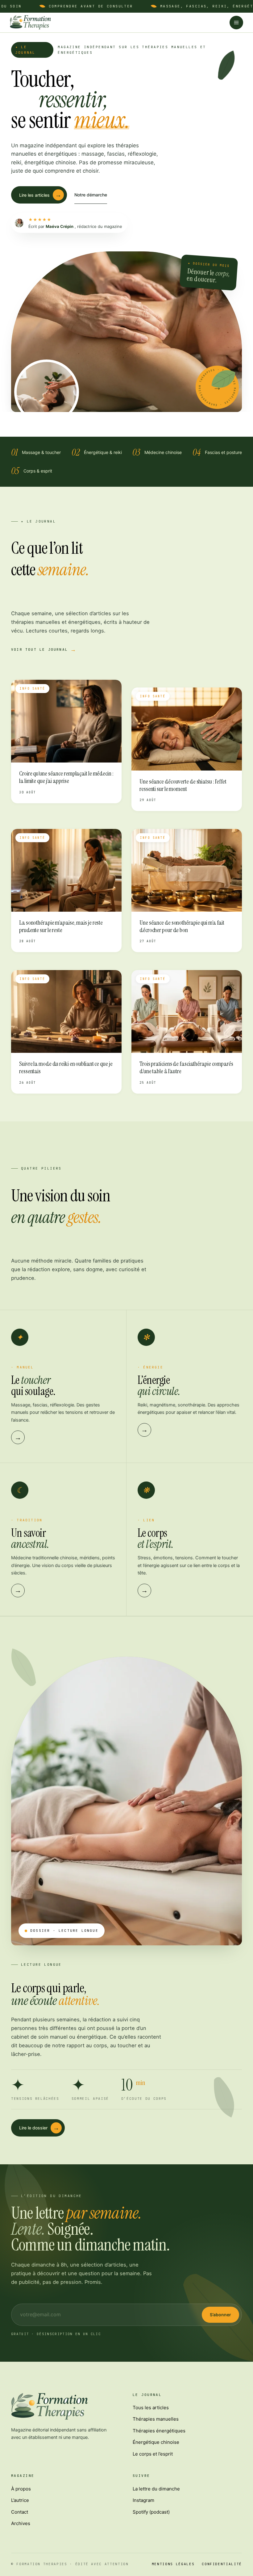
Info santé (32, 689)
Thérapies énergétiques (159, 2431)
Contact (20, 2512)
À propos (21, 2489)
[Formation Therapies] (30, 23)
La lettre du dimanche (156, 2489)
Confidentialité (222, 2564)
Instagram (143, 2500)
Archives (21, 2523)
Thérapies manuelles (156, 2419)
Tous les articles (151, 2408)
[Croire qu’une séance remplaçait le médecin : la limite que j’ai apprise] (66, 721)
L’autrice (20, 2500)
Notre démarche (91, 195)
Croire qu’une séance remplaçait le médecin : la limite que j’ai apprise (66, 777)
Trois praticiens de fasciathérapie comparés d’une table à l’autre (186, 1067)
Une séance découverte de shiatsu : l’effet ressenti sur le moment (183, 785)
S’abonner (220, 2315)
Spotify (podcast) (151, 2512)
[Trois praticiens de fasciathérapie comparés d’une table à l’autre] (187, 1012)
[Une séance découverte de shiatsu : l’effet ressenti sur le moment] (187, 729)
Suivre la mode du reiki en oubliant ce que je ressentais (66, 1067)
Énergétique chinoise (156, 2442)
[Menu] (236, 23)
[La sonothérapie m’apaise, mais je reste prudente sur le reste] (66, 870)
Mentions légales (173, 2564)
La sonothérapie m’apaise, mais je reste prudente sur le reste (61, 926)
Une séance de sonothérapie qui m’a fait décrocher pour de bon (182, 926)
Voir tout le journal (39, 649)
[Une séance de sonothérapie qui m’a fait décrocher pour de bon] (187, 870)
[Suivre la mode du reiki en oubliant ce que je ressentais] (66, 1012)
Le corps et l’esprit (153, 2454)
